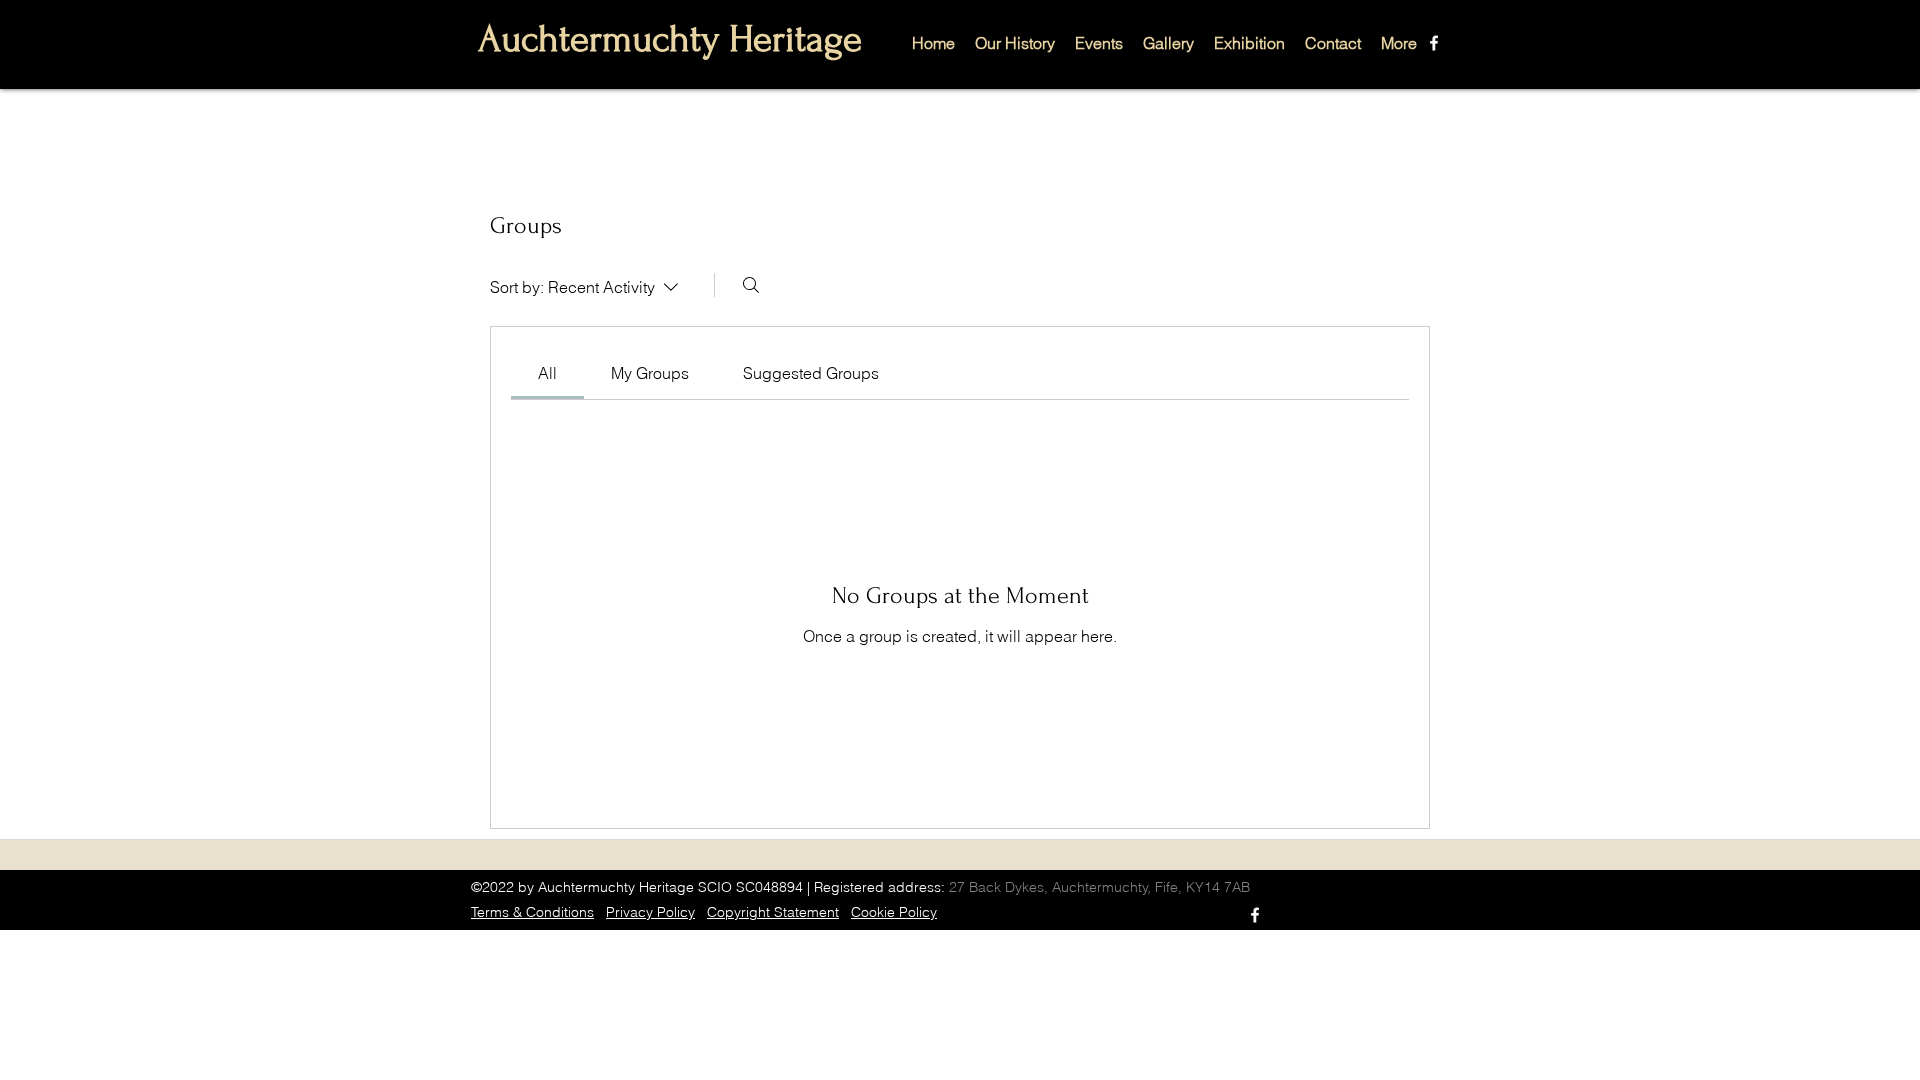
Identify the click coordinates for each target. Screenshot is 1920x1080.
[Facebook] (1434, 43)
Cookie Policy (894, 912)
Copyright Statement (773, 912)
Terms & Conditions (532, 912)
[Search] (751, 285)
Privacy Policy (650, 912)
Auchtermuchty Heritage (670, 39)
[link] (547, 373)
